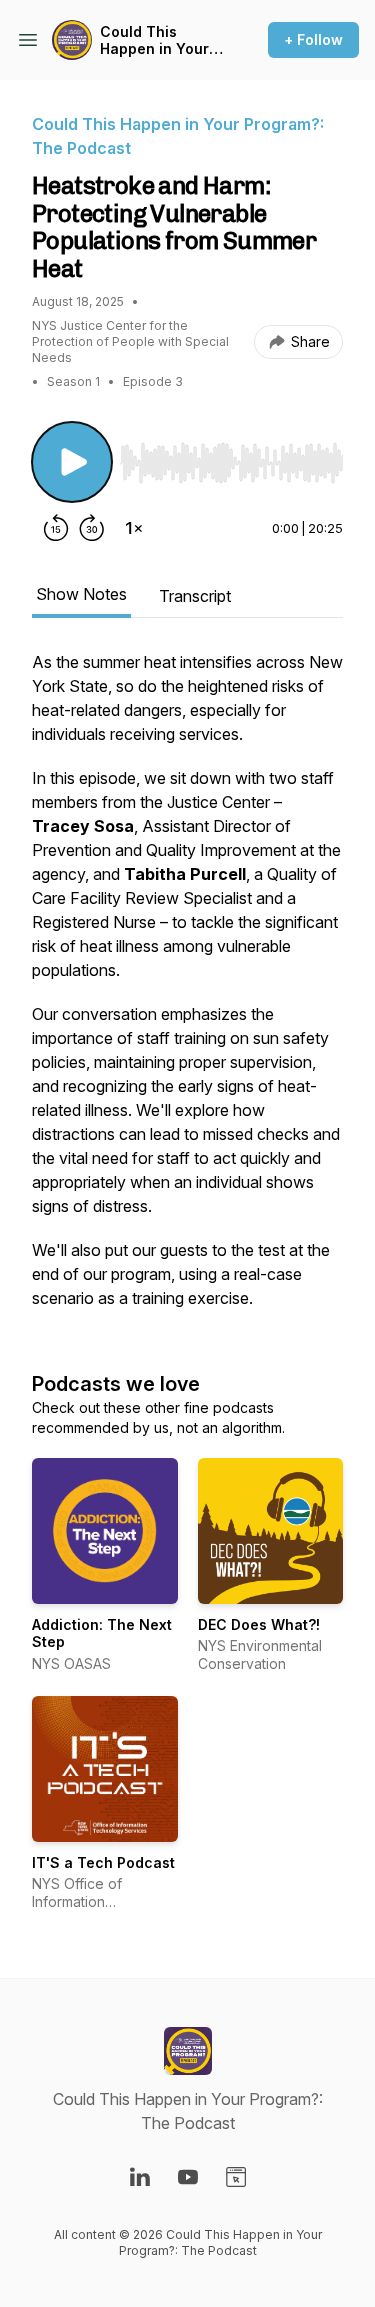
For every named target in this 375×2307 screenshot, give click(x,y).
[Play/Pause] (72, 462)
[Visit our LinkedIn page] (140, 2177)
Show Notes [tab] (81, 594)
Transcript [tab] (195, 596)
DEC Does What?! (259, 1624)
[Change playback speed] (134, 528)
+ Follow (313, 39)
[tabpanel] (187, 990)
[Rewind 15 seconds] (56, 528)
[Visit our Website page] (236, 2177)
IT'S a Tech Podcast (103, 1862)
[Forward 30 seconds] (92, 528)
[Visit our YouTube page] (188, 2177)
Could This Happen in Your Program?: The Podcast (154, 40)
